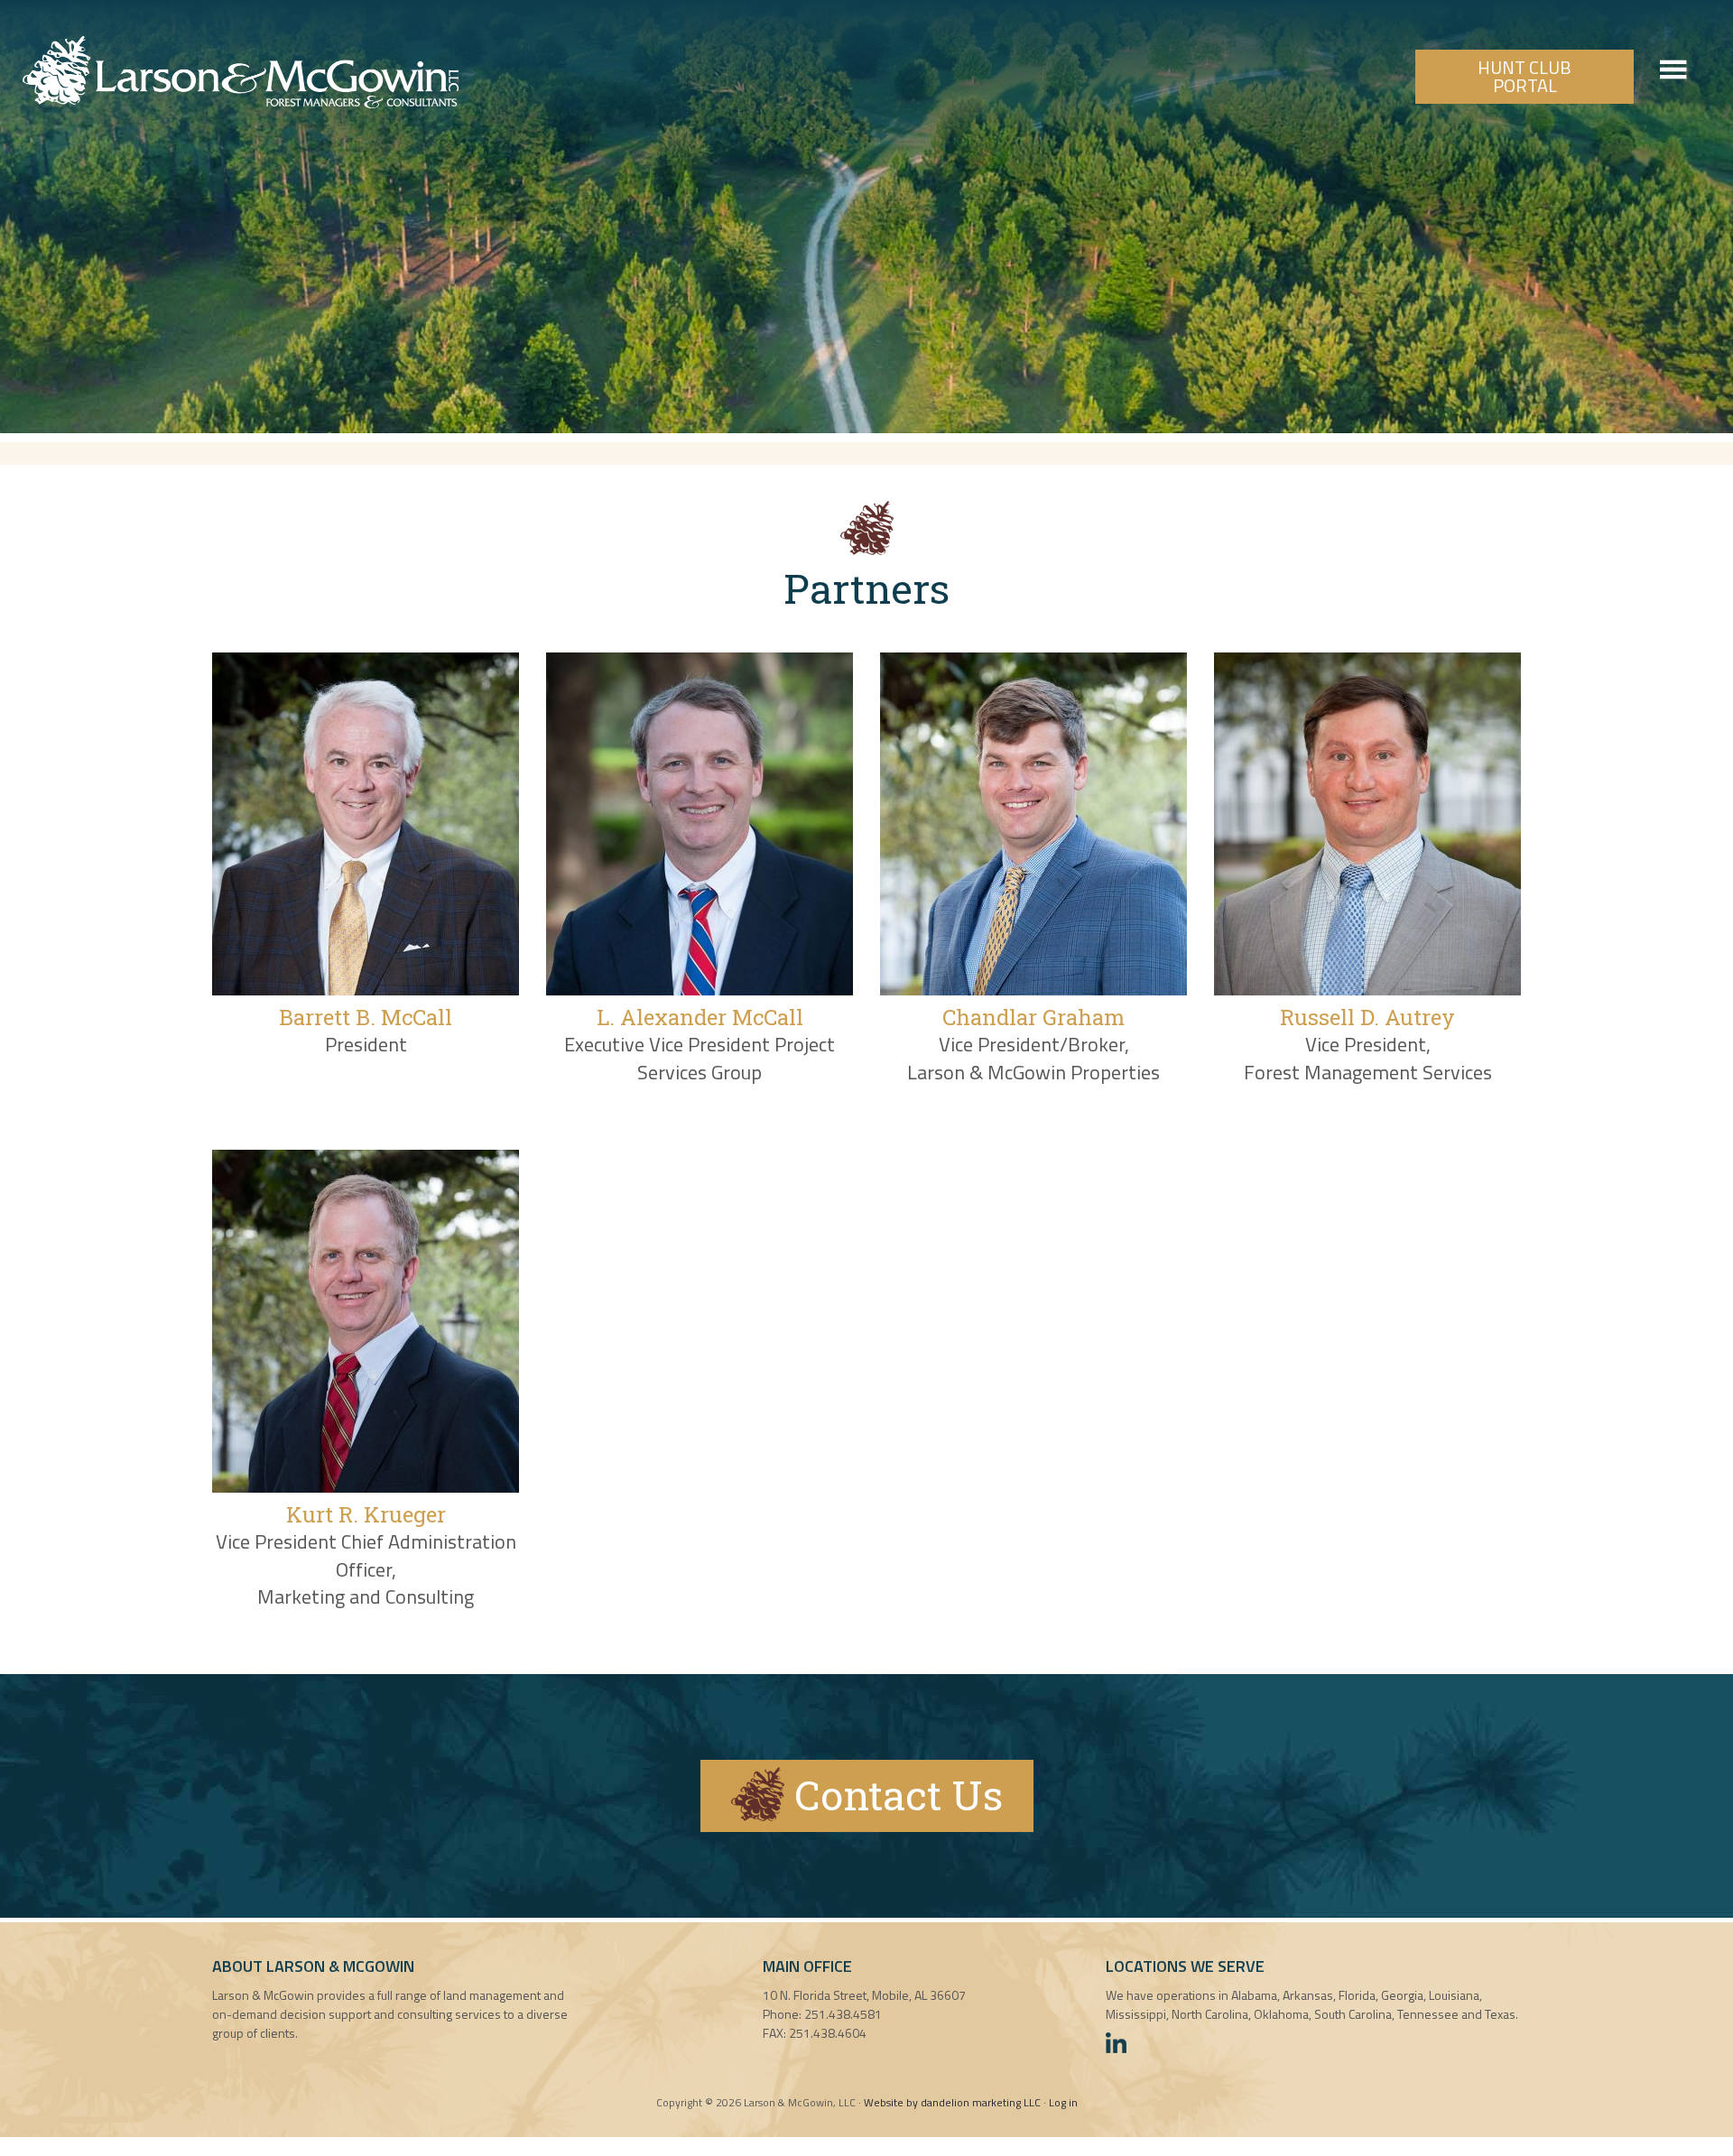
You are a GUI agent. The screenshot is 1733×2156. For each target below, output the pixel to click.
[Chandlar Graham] (1033, 988)
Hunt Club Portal (1524, 76)
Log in (1063, 2102)
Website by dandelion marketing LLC (952, 2102)
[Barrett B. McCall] (366, 988)
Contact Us (894, 1795)
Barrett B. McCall (366, 1017)
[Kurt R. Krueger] (366, 1485)
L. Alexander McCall (700, 1017)
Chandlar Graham (1033, 1017)
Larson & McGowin (241, 72)
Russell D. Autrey (1367, 1017)
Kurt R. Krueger (366, 1514)
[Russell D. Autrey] (1367, 988)
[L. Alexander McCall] (700, 988)
